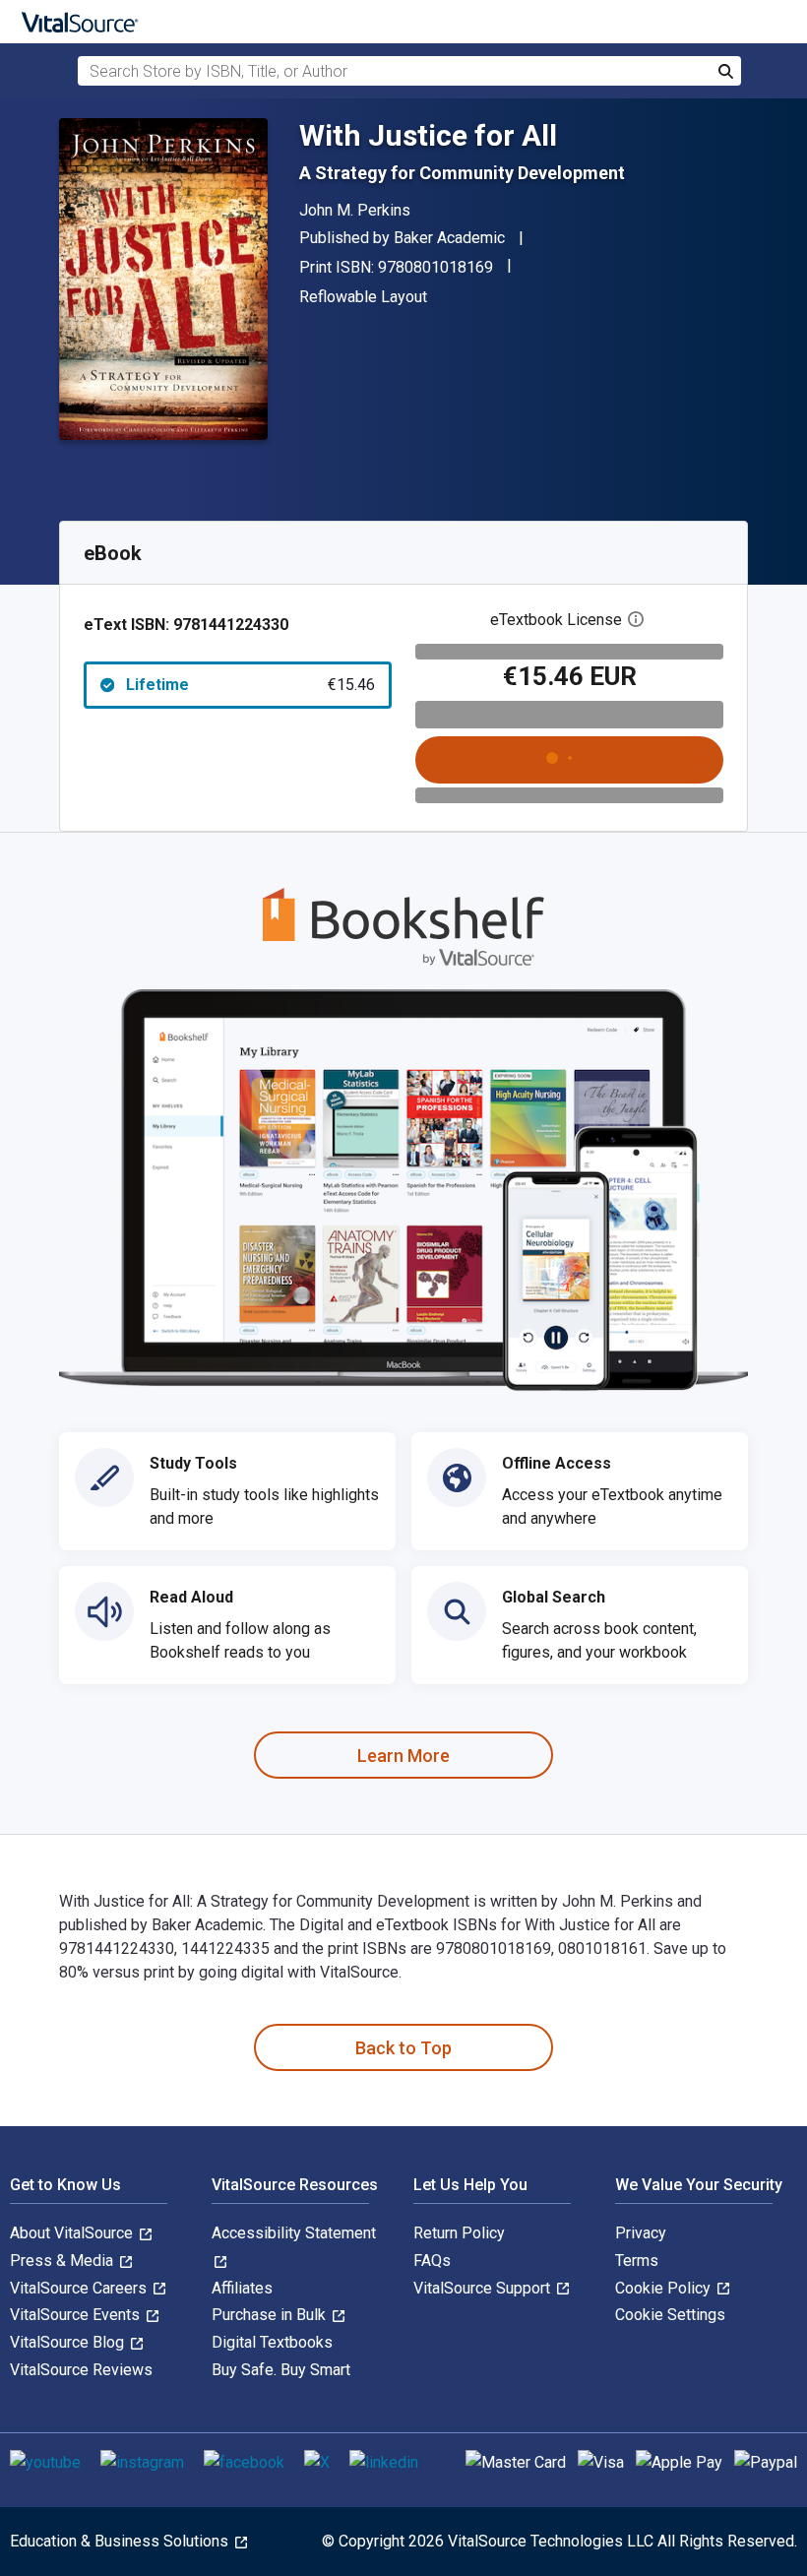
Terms (637, 2261)
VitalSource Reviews (81, 2370)
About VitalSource (73, 2233)
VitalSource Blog (69, 2342)
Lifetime (250, 685)
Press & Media (63, 2261)
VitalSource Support (484, 2288)
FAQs (432, 2261)
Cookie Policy (665, 2288)
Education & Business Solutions (121, 2541)
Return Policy (459, 2233)
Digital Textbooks (272, 2342)
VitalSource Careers (80, 2288)
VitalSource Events (77, 2315)
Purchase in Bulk (271, 2315)
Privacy (641, 2233)
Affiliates (242, 2288)
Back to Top (403, 2048)
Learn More (403, 1756)
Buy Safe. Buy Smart (281, 2370)
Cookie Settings (670, 2315)
